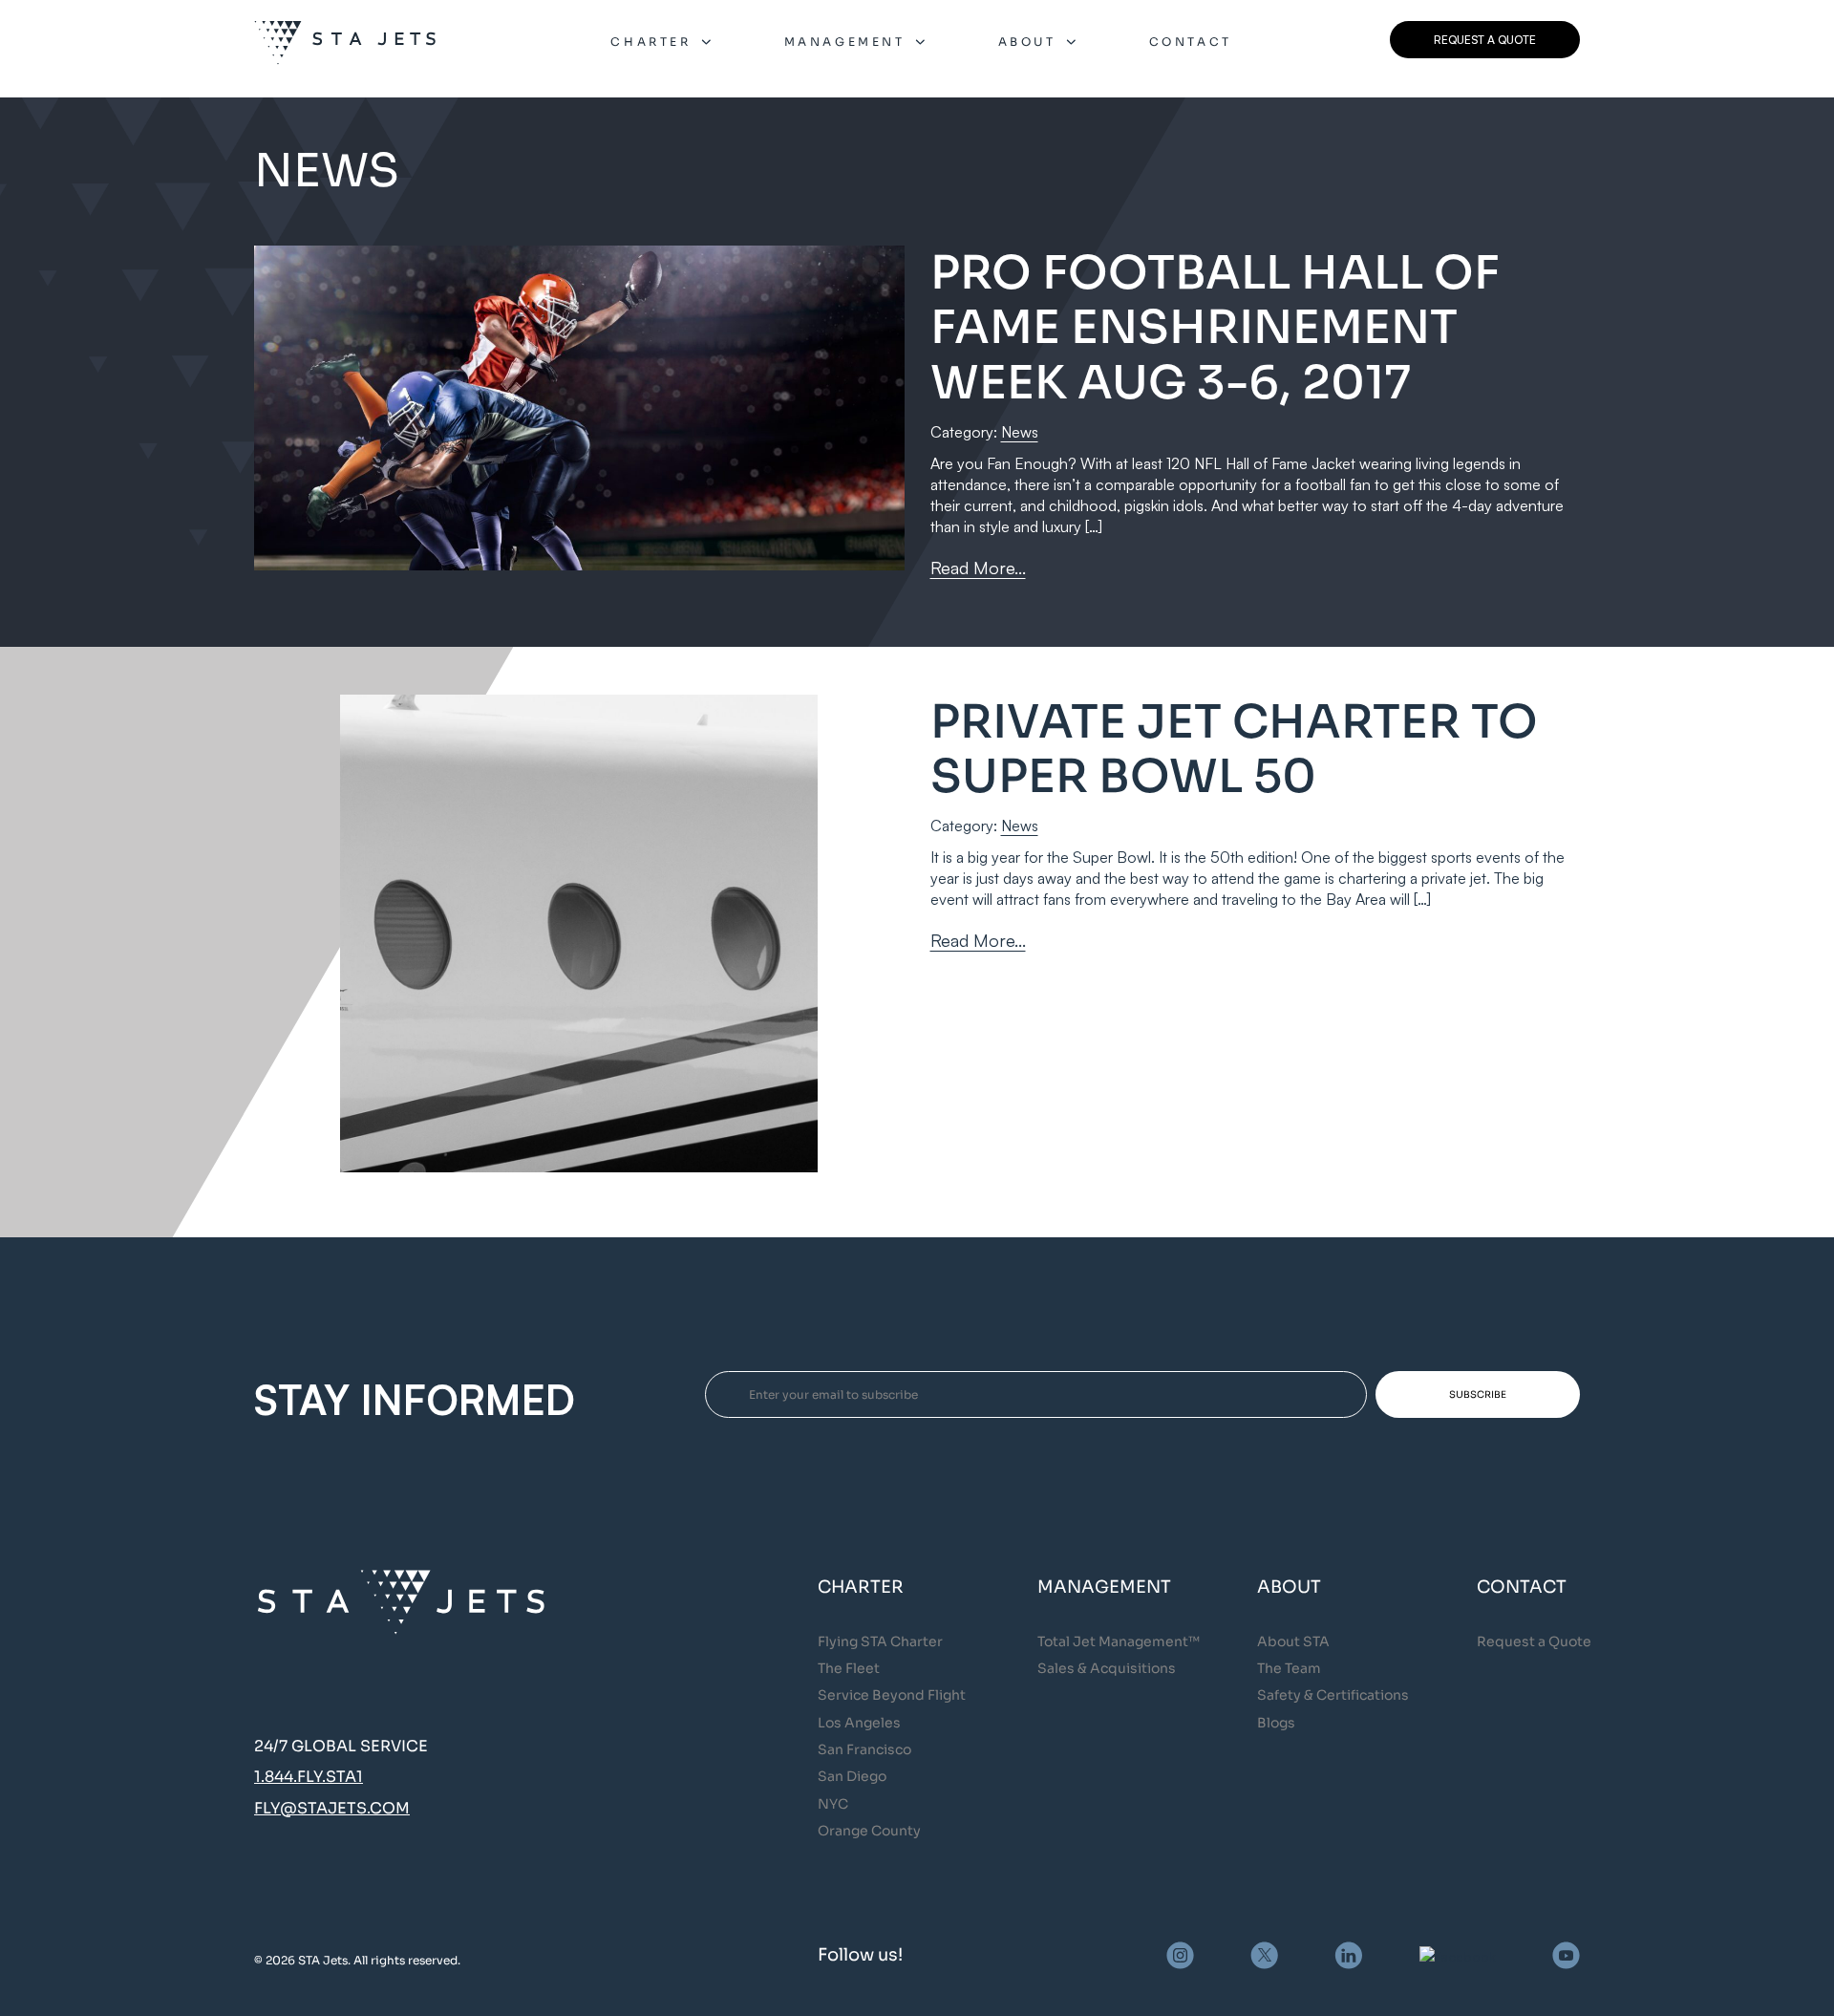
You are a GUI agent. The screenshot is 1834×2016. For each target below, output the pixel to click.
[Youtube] (1566, 1955)
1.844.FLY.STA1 (309, 1777)
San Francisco (864, 1749)
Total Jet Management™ (1119, 1641)
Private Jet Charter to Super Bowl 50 (1234, 750)
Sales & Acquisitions (1107, 1668)
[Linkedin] (1349, 1955)
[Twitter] (1264, 1955)
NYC (833, 1804)
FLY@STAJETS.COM (332, 1808)
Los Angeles (859, 1723)
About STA (1293, 1641)
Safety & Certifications (1333, 1695)
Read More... (978, 568)
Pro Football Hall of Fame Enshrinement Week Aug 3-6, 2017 (1215, 328)
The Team (1289, 1668)
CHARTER (650, 42)
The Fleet (849, 1668)
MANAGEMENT (845, 42)
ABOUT (1027, 42)
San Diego (852, 1776)
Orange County (869, 1831)
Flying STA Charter (880, 1641)
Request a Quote (1534, 1641)
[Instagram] (1180, 1955)
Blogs (1276, 1723)
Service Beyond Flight (892, 1695)
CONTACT (1191, 42)
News (1020, 432)
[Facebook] (1458, 1955)
